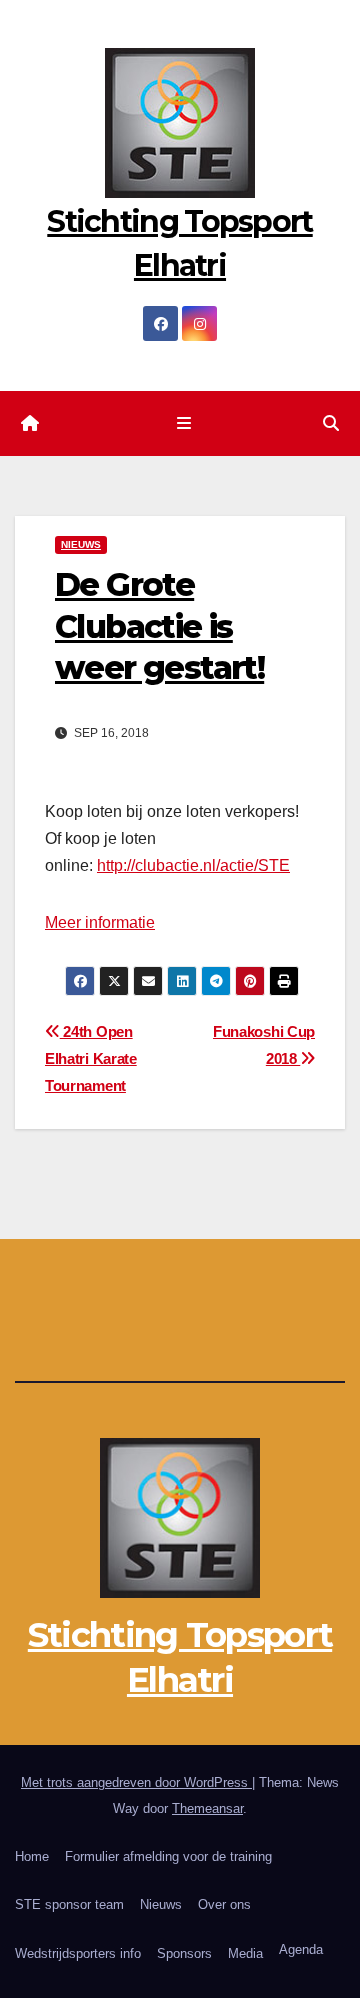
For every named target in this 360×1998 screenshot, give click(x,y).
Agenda (301, 1949)
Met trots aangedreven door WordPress (136, 1782)
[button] (331, 423)
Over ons (224, 1904)
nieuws (81, 544)
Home (32, 1856)
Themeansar (207, 1808)
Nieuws (161, 1904)
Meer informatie (100, 922)
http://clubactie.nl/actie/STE (193, 865)
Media (245, 1953)
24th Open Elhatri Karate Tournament (91, 1058)
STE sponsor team (69, 1904)
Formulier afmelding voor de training (168, 1856)
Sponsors (184, 1953)
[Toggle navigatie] (183, 424)
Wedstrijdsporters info (78, 1953)
